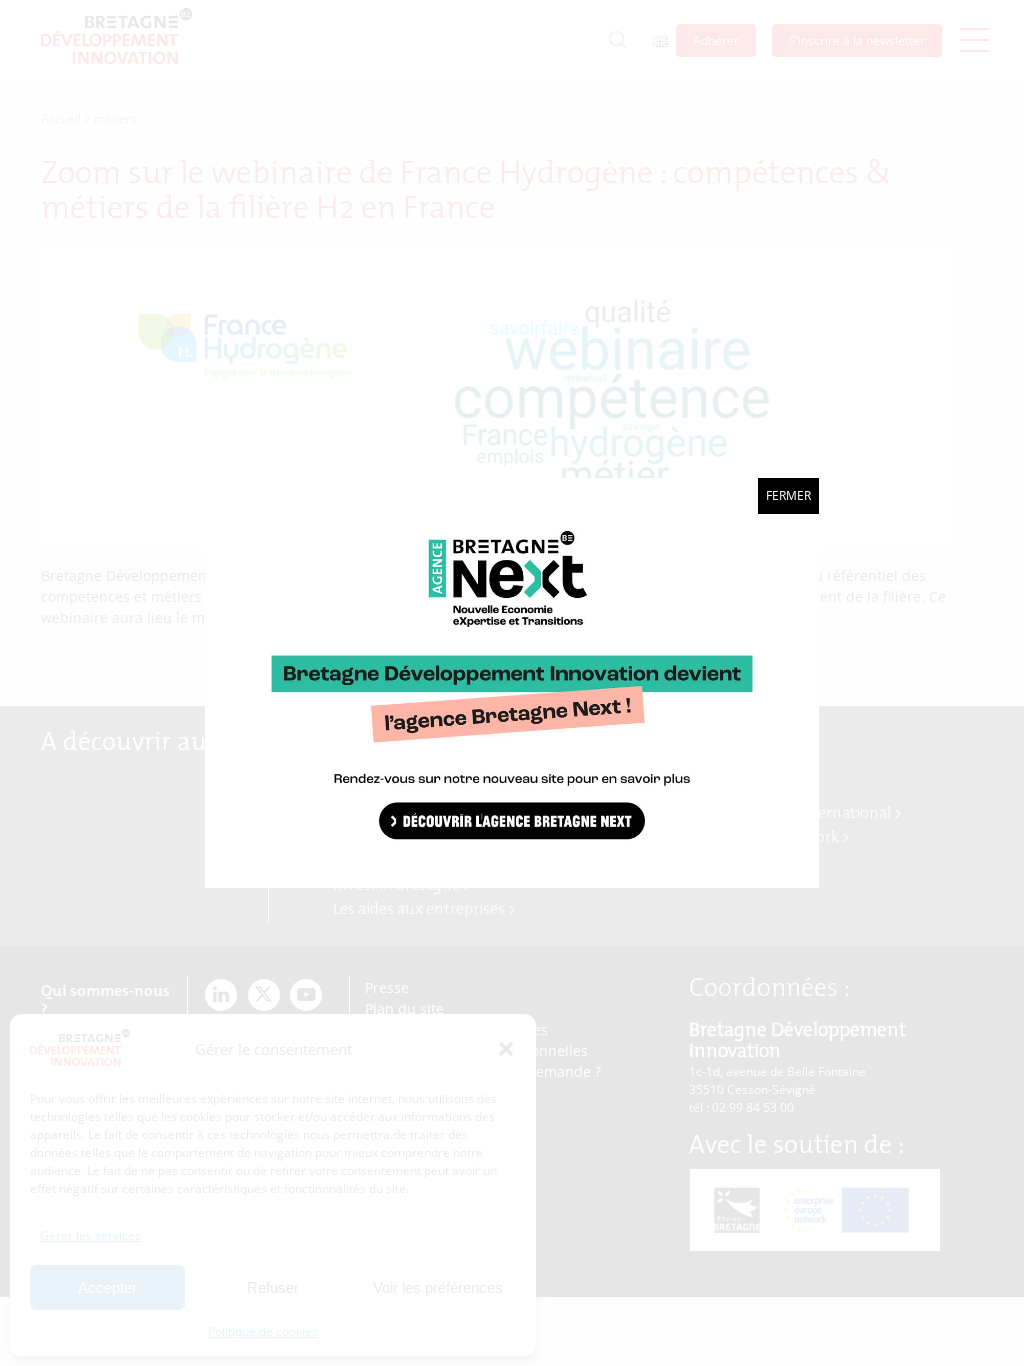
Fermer (788, 495)
